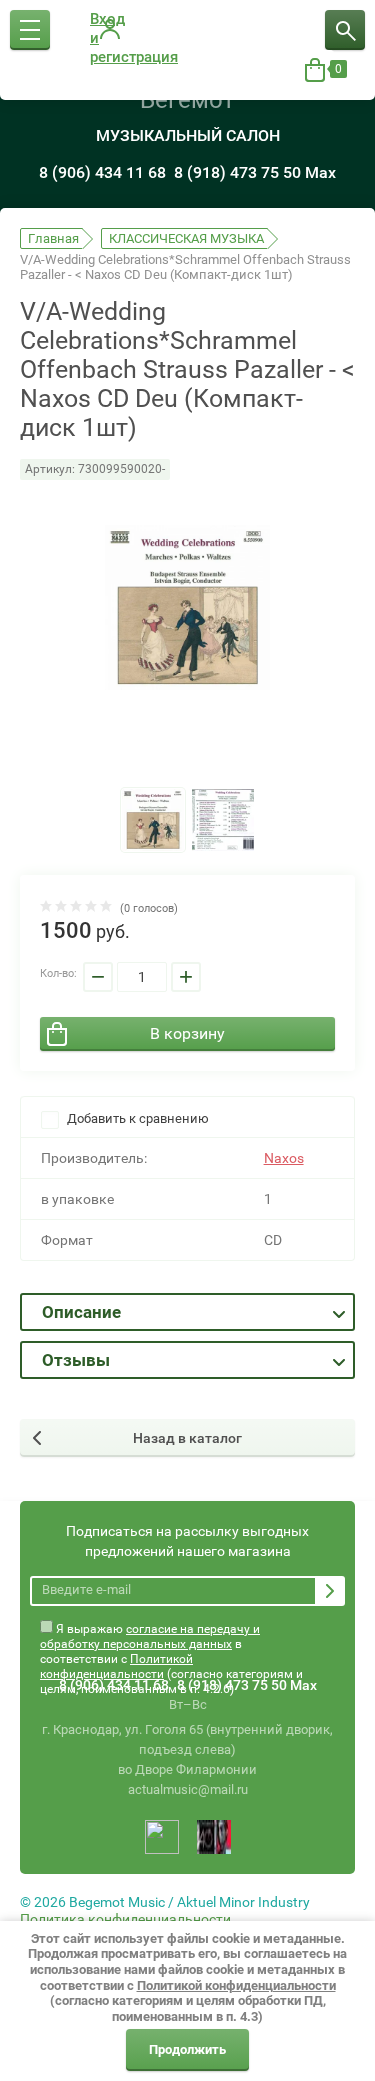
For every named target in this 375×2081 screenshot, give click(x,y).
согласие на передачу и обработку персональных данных (150, 1636)
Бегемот (187, 100)
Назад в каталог (187, 1438)
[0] (315, 70)
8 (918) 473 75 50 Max (255, 172)
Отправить (330, 1591)
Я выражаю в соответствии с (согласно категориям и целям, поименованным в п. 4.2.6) (171, 1634)
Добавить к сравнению (136, 1118)
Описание (81, 1312)
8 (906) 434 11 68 (102, 172)
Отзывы (76, 1360)
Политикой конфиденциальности (116, 1666)
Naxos (284, 1158)
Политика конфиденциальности (125, 1919)
